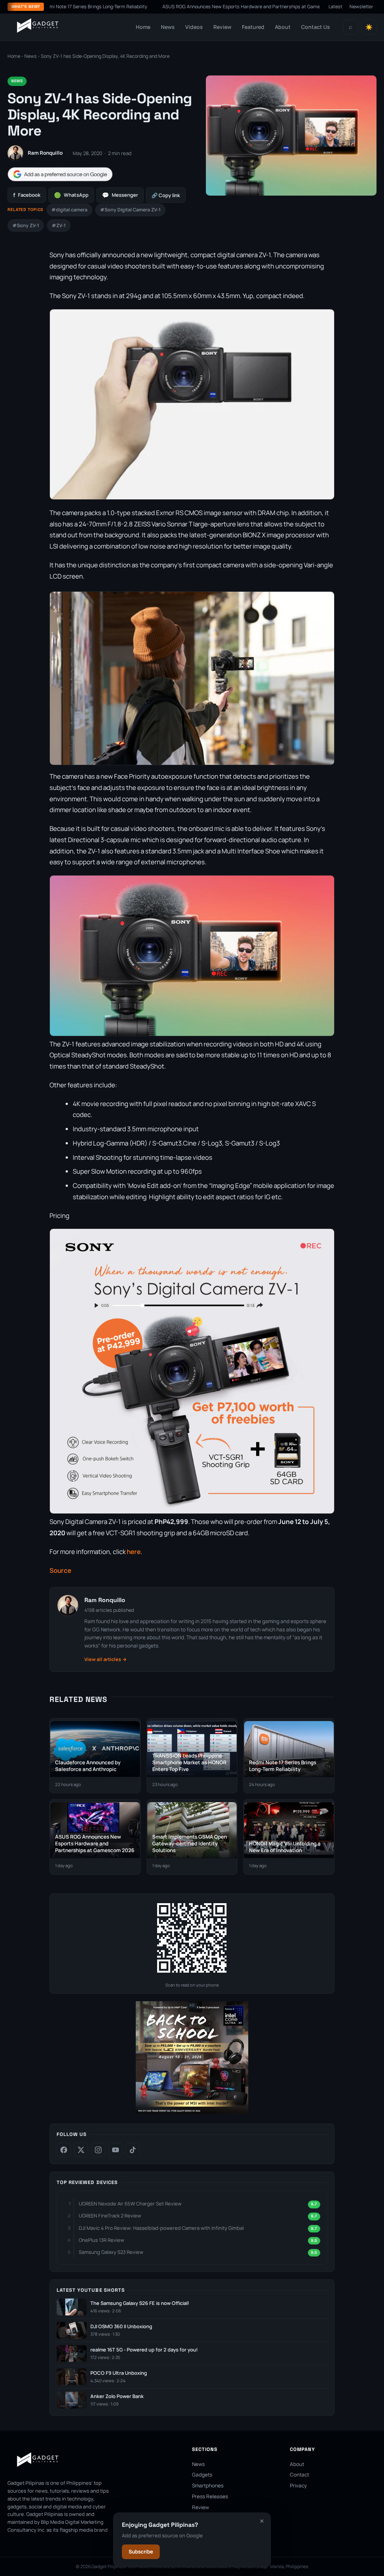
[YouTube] (115, 2150)
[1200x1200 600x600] (192, 2112)
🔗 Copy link (166, 195)
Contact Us (316, 27)
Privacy (298, 2486)
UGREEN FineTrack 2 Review (110, 2216)
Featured (253, 27)
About (283, 27)
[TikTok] (133, 2150)
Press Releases (210, 2496)
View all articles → (106, 1659)
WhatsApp (71, 195)
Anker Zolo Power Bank (117, 2396)
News (168, 27)
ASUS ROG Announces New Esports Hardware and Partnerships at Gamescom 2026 (196, 7)
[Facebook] (64, 2150)
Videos (194, 27)
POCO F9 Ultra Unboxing (119, 2373)
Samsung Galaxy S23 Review (111, 2252)
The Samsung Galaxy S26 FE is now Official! (140, 2303)
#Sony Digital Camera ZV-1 (130, 210)
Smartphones (208, 2486)
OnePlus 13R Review (101, 2240)
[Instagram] (98, 2150)
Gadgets (202, 2475)
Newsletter (361, 7)
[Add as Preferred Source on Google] (60, 174)
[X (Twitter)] (81, 2150)
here (134, 1552)
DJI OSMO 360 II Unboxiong (121, 2327)
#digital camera (69, 210)
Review (222, 27)
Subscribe (141, 2552)
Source (60, 1570)
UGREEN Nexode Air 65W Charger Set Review (130, 2204)
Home (143, 27)
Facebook (27, 195)
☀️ (369, 27)
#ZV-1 (59, 225)
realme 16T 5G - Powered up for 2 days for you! (144, 2350)
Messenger (120, 195)
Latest (335, 7)
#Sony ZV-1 (26, 225)
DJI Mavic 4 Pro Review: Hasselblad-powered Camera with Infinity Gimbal (161, 2228)
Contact (299, 2475)
